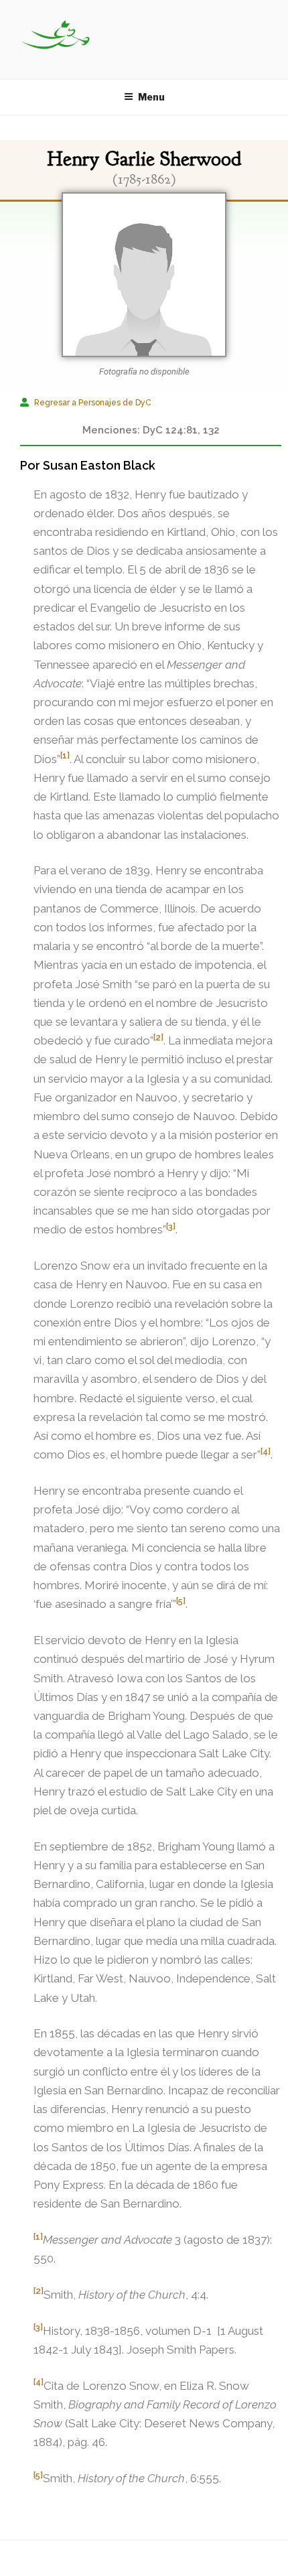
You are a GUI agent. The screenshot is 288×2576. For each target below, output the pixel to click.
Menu (151, 97)
